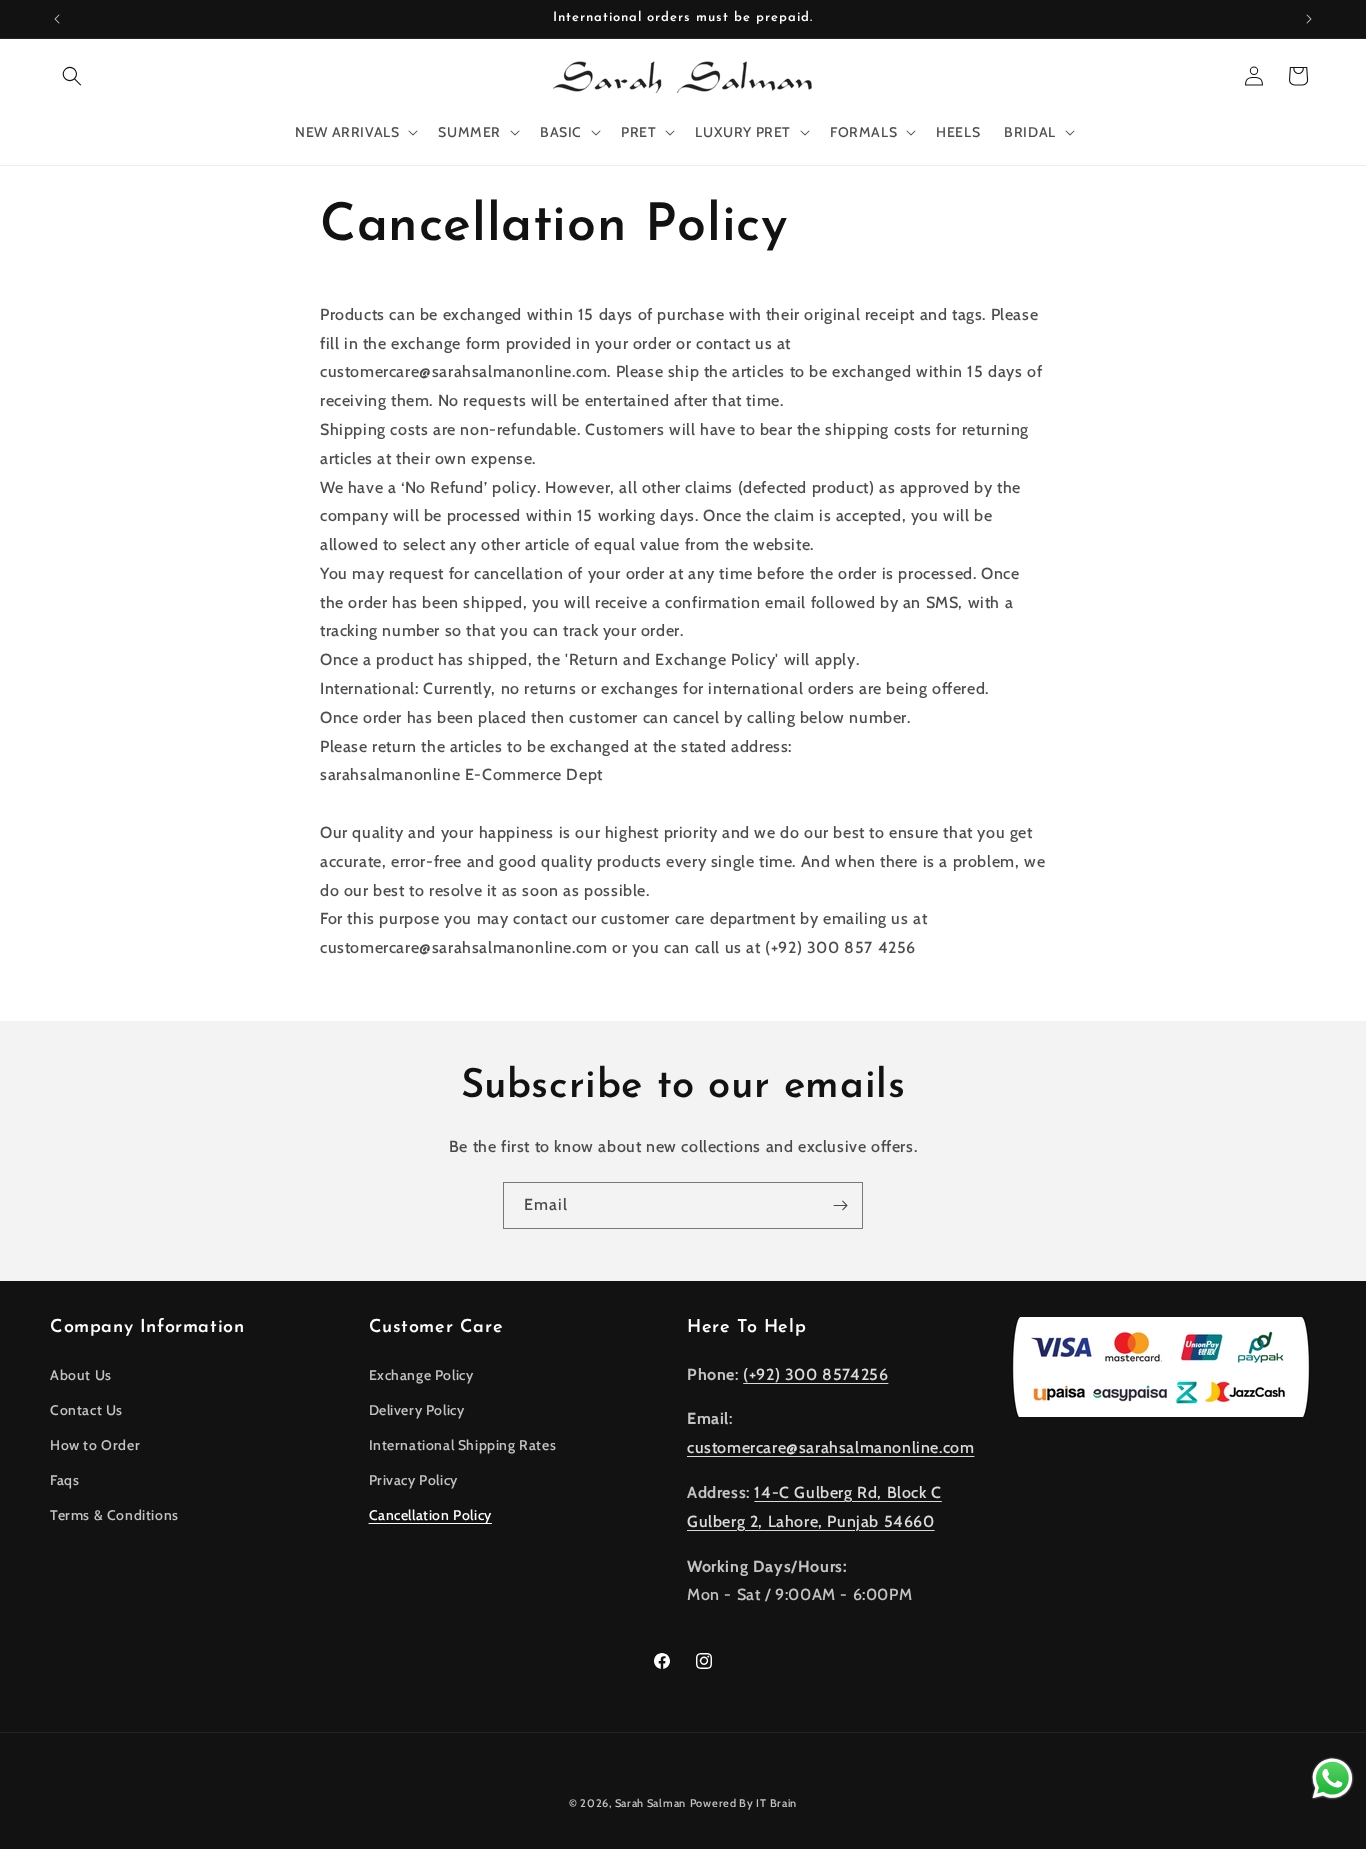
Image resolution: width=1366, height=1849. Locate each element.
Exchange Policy (421, 1374)
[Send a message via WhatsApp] (1332, 1778)
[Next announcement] (1309, 19)
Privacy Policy (413, 1480)
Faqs (64, 1480)
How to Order (95, 1444)
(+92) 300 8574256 (815, 1373)
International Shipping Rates (463, 1444)
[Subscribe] (840, 1205)
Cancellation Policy (430, 1515)
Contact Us (86, 1409)
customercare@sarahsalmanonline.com (830, 1447)
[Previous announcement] (57, 19)
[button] (72, 76)
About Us (81, 1374)
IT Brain (775, 1803)
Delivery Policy (417, 1409)
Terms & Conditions (114, 1515)
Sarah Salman (650, 1803)
